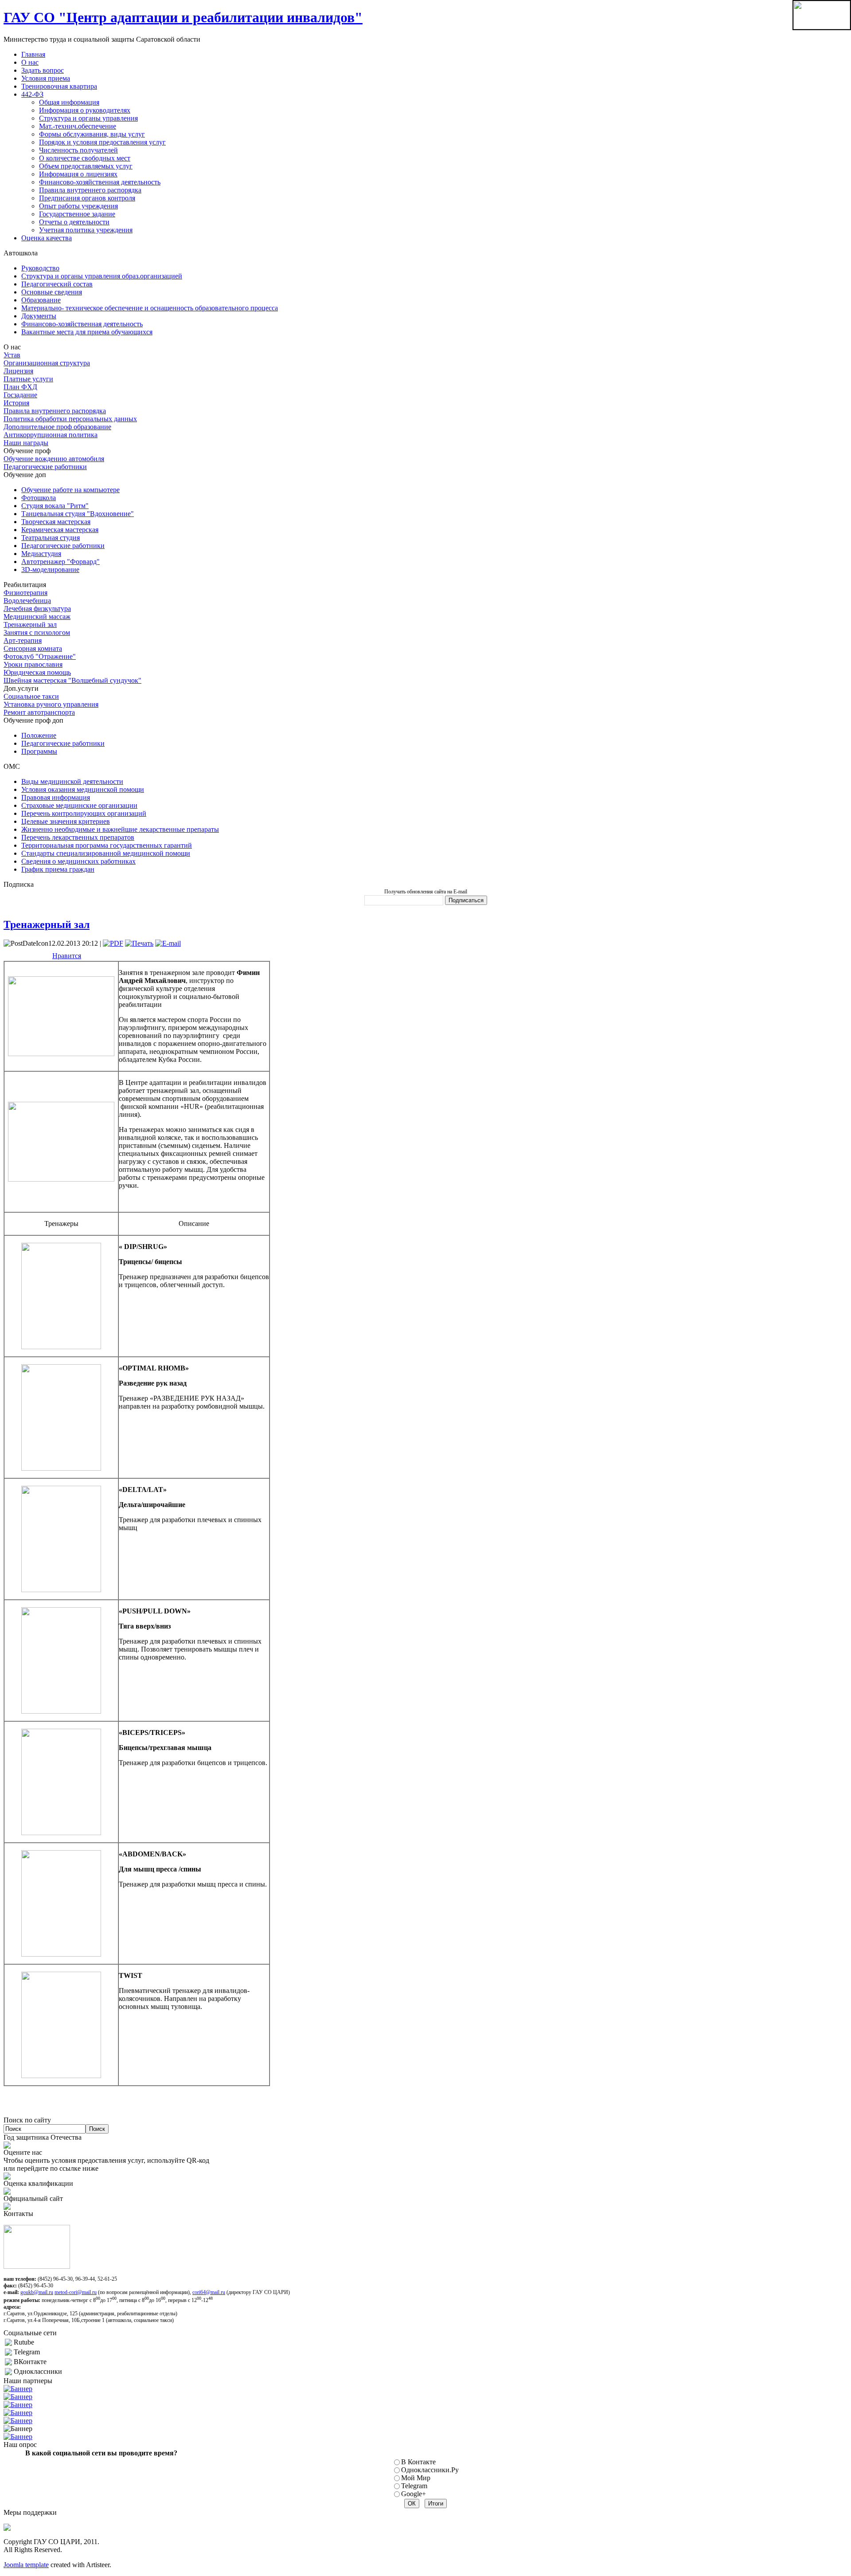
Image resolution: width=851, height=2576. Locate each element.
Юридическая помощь (37, 672)
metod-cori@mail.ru (76, 2292)
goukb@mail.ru (37, 2292)
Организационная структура (47, 363)
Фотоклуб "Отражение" (40, 656)
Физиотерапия (25, 593)
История (16, 403)
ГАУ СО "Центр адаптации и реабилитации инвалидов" (183, 17)
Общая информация (69, 102)
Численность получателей (78, 150)
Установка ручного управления (51, 704)
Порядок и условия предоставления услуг (102, 142)
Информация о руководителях (85, 110)
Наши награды (26, 443)
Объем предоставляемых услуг (86, 166)
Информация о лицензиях (78, 174)
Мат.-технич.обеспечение (78, 126)
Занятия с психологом (37, 632)
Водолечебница (27, 601)
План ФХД (20, 387)
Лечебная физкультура (37, 609)
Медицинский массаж (37, 617)
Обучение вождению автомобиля (54, 459)
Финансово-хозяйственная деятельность (100, 182)
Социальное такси (31, 696)
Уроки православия (33, 664)
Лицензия (18, 371)
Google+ (414, 2494)
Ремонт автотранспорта (39, 712)
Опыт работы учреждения (78, 206)
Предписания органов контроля (87, 198)
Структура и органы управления (88, 118)
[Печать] (139, 943)
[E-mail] (168, 943)
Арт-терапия (23, 640)
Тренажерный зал (30, 624)
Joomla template (26, 2565)
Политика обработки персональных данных (70, 419)
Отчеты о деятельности (74, 222)
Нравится (67, 956)
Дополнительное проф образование (57, 427)
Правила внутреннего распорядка (90, 190)
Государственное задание (77, 214)
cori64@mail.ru (209, 2292)
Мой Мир (416, 2478)
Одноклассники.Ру (430, 2470)
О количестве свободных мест (85, 158)
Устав (12, 355)
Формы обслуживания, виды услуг (92, 134)
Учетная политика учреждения (86, 230)
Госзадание (20, 395)
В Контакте (418, 2462)
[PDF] (113, 943)
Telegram (414, 2486)
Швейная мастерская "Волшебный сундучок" (72, 680)
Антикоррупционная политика (51, 435)
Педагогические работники (45, 467)
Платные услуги (28, 379)
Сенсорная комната (33, 648)
